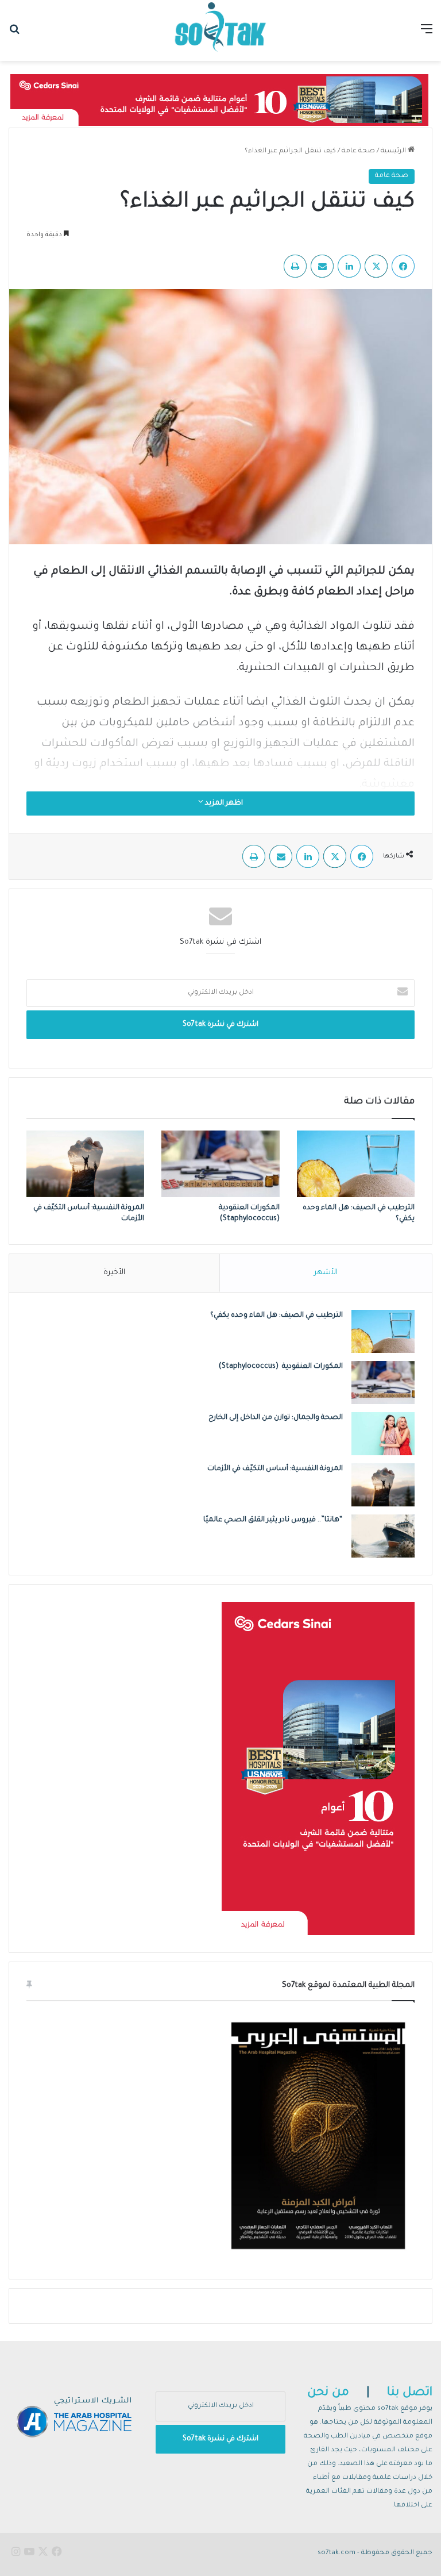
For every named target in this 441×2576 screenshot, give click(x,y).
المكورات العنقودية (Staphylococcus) (281, 1367)
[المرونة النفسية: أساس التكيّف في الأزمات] (85, 1164)
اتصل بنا (410, 2393)
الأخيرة (114, 1273)
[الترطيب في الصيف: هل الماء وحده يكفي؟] (356, 1164)
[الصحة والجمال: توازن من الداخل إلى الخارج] (383, 1434)
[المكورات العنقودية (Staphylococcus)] (220, 1164)
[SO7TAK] (220, 30)
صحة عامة (358, 151)
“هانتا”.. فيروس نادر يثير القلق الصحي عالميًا (273, 1520)
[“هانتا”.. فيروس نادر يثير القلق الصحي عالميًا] (383, 1536)
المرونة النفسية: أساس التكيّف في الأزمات (275, 1469)
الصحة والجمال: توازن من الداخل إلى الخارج (276, 1418)
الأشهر (326, 1273)
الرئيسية (394, 151)
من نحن (328, 2393)
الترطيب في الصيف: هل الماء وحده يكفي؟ (276, 1316)
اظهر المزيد (223, 803)
